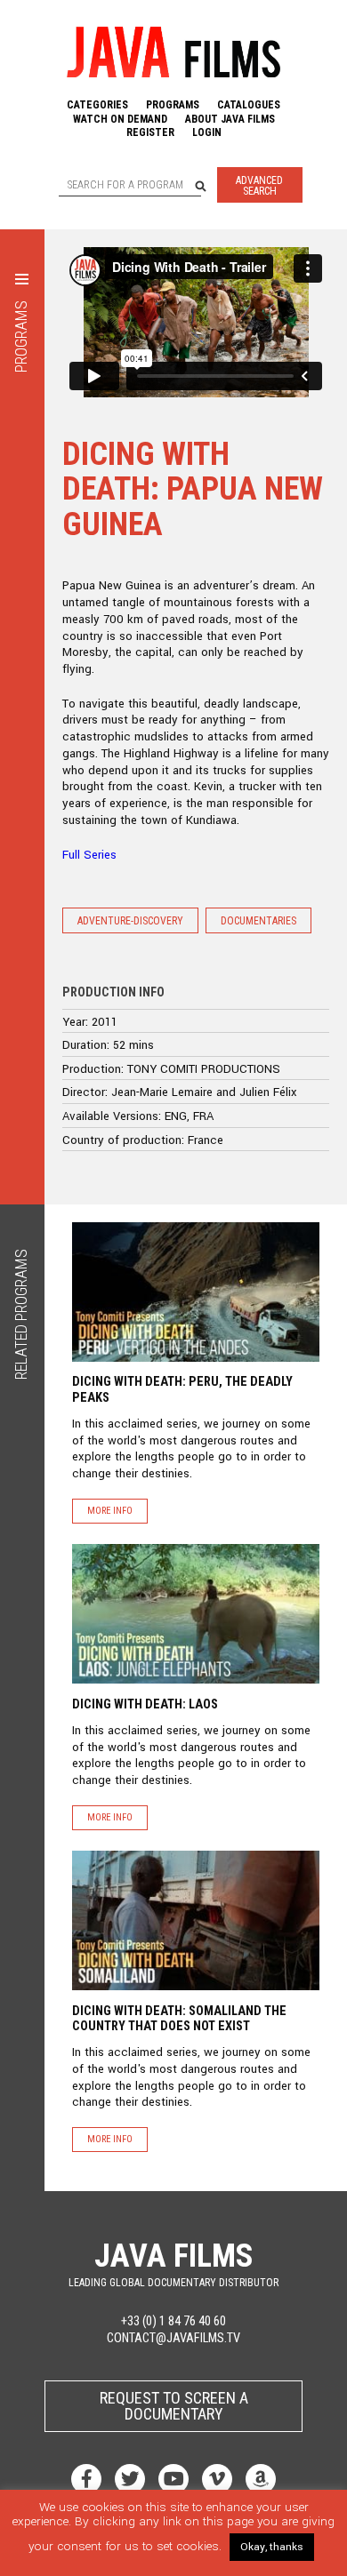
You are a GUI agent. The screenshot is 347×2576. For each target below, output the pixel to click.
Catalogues (249, 105)
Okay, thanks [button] (272, 2547)
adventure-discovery (130, 921)
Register (150, 132)
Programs (173, 105)
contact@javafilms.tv (173, 2338)
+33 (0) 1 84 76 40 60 (173, 2321)
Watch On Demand (120, 119)
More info (110, 1511)
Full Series (89, 855)
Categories (97, 105)
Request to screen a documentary (174, 2406)
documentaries (258, 921)
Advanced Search (259, 186)
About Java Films (230, 119)
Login (207, 132)
